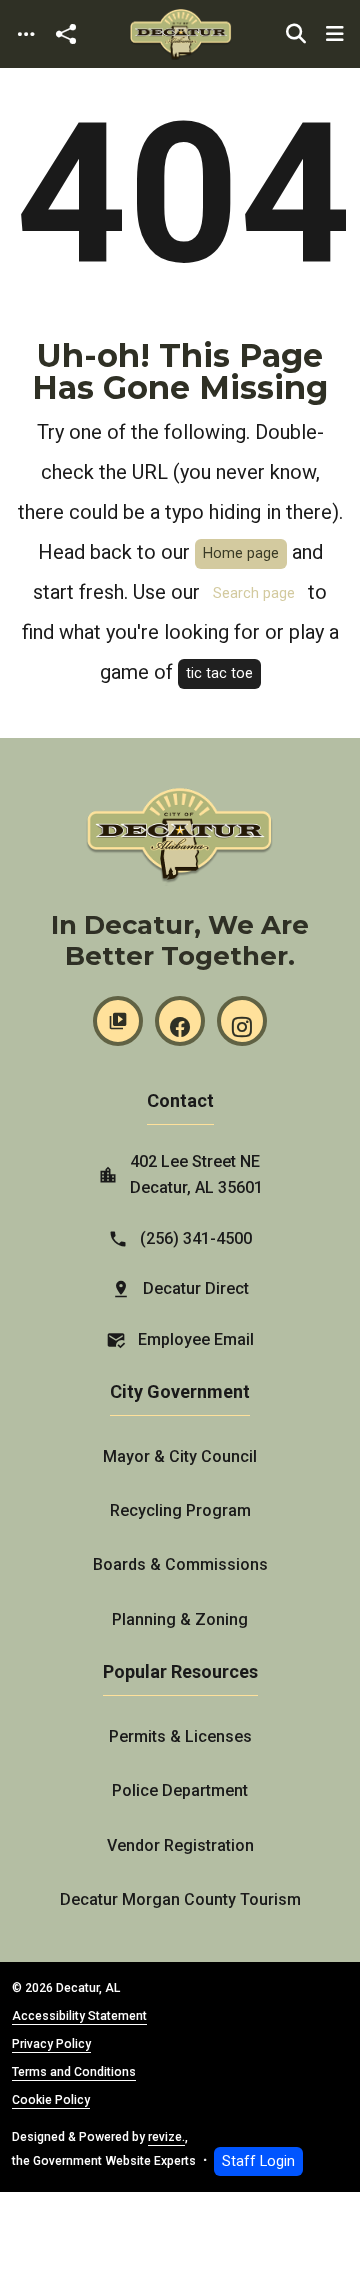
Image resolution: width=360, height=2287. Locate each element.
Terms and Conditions (74, 2072)
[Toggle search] (296, 34)
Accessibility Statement (79, 2016)
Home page (241, 553)
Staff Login (258, 2161)
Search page (254, 593)
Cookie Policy (51, 2100)
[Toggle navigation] (26, 34)
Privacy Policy (51, 2044)
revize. (166, 2137)
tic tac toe (219, 673)
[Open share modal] (66, 34)
